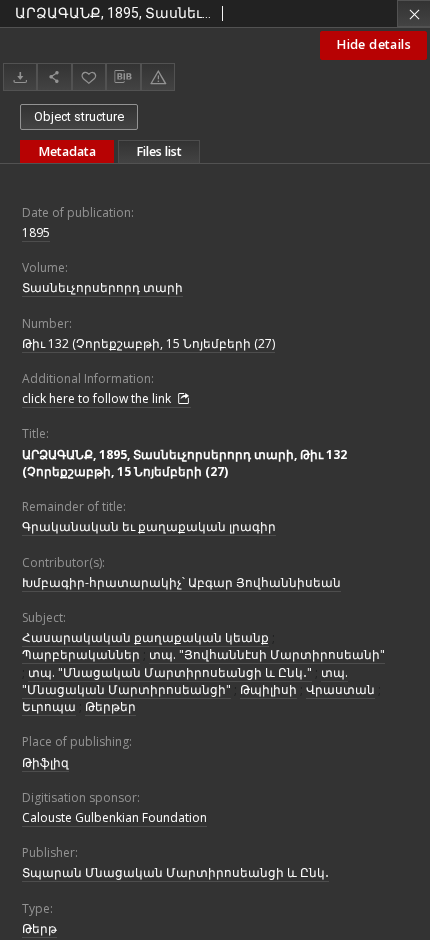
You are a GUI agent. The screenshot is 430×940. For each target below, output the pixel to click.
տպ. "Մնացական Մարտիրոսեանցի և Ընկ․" (170, 672)
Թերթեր (110, 706)
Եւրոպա (49, 706)
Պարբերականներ (81, 654)
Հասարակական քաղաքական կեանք (145, 637)
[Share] (54, 76)
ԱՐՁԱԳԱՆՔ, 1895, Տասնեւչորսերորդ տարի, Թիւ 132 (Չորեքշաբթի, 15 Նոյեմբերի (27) (184, 463)
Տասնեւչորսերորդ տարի (102, 287)
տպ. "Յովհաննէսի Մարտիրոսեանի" (267, 654)
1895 (36, 232)
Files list (159, 151)
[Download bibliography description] (123, 77)
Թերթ (39, 928)
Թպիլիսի (268, 689)
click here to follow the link (98, 398)
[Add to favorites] (89, 76)
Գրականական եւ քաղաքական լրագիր (149, 526)
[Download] (20, 76)
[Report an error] (158, 76)
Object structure (79, 116)
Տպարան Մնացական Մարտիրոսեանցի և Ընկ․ (175, 872)
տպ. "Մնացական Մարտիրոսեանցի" (185, 681)
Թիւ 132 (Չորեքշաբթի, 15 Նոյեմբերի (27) (148, 343)
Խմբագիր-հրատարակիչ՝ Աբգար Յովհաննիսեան (181, 582)
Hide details (373, 44)
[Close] (413, 13)
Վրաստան (340, 689)
